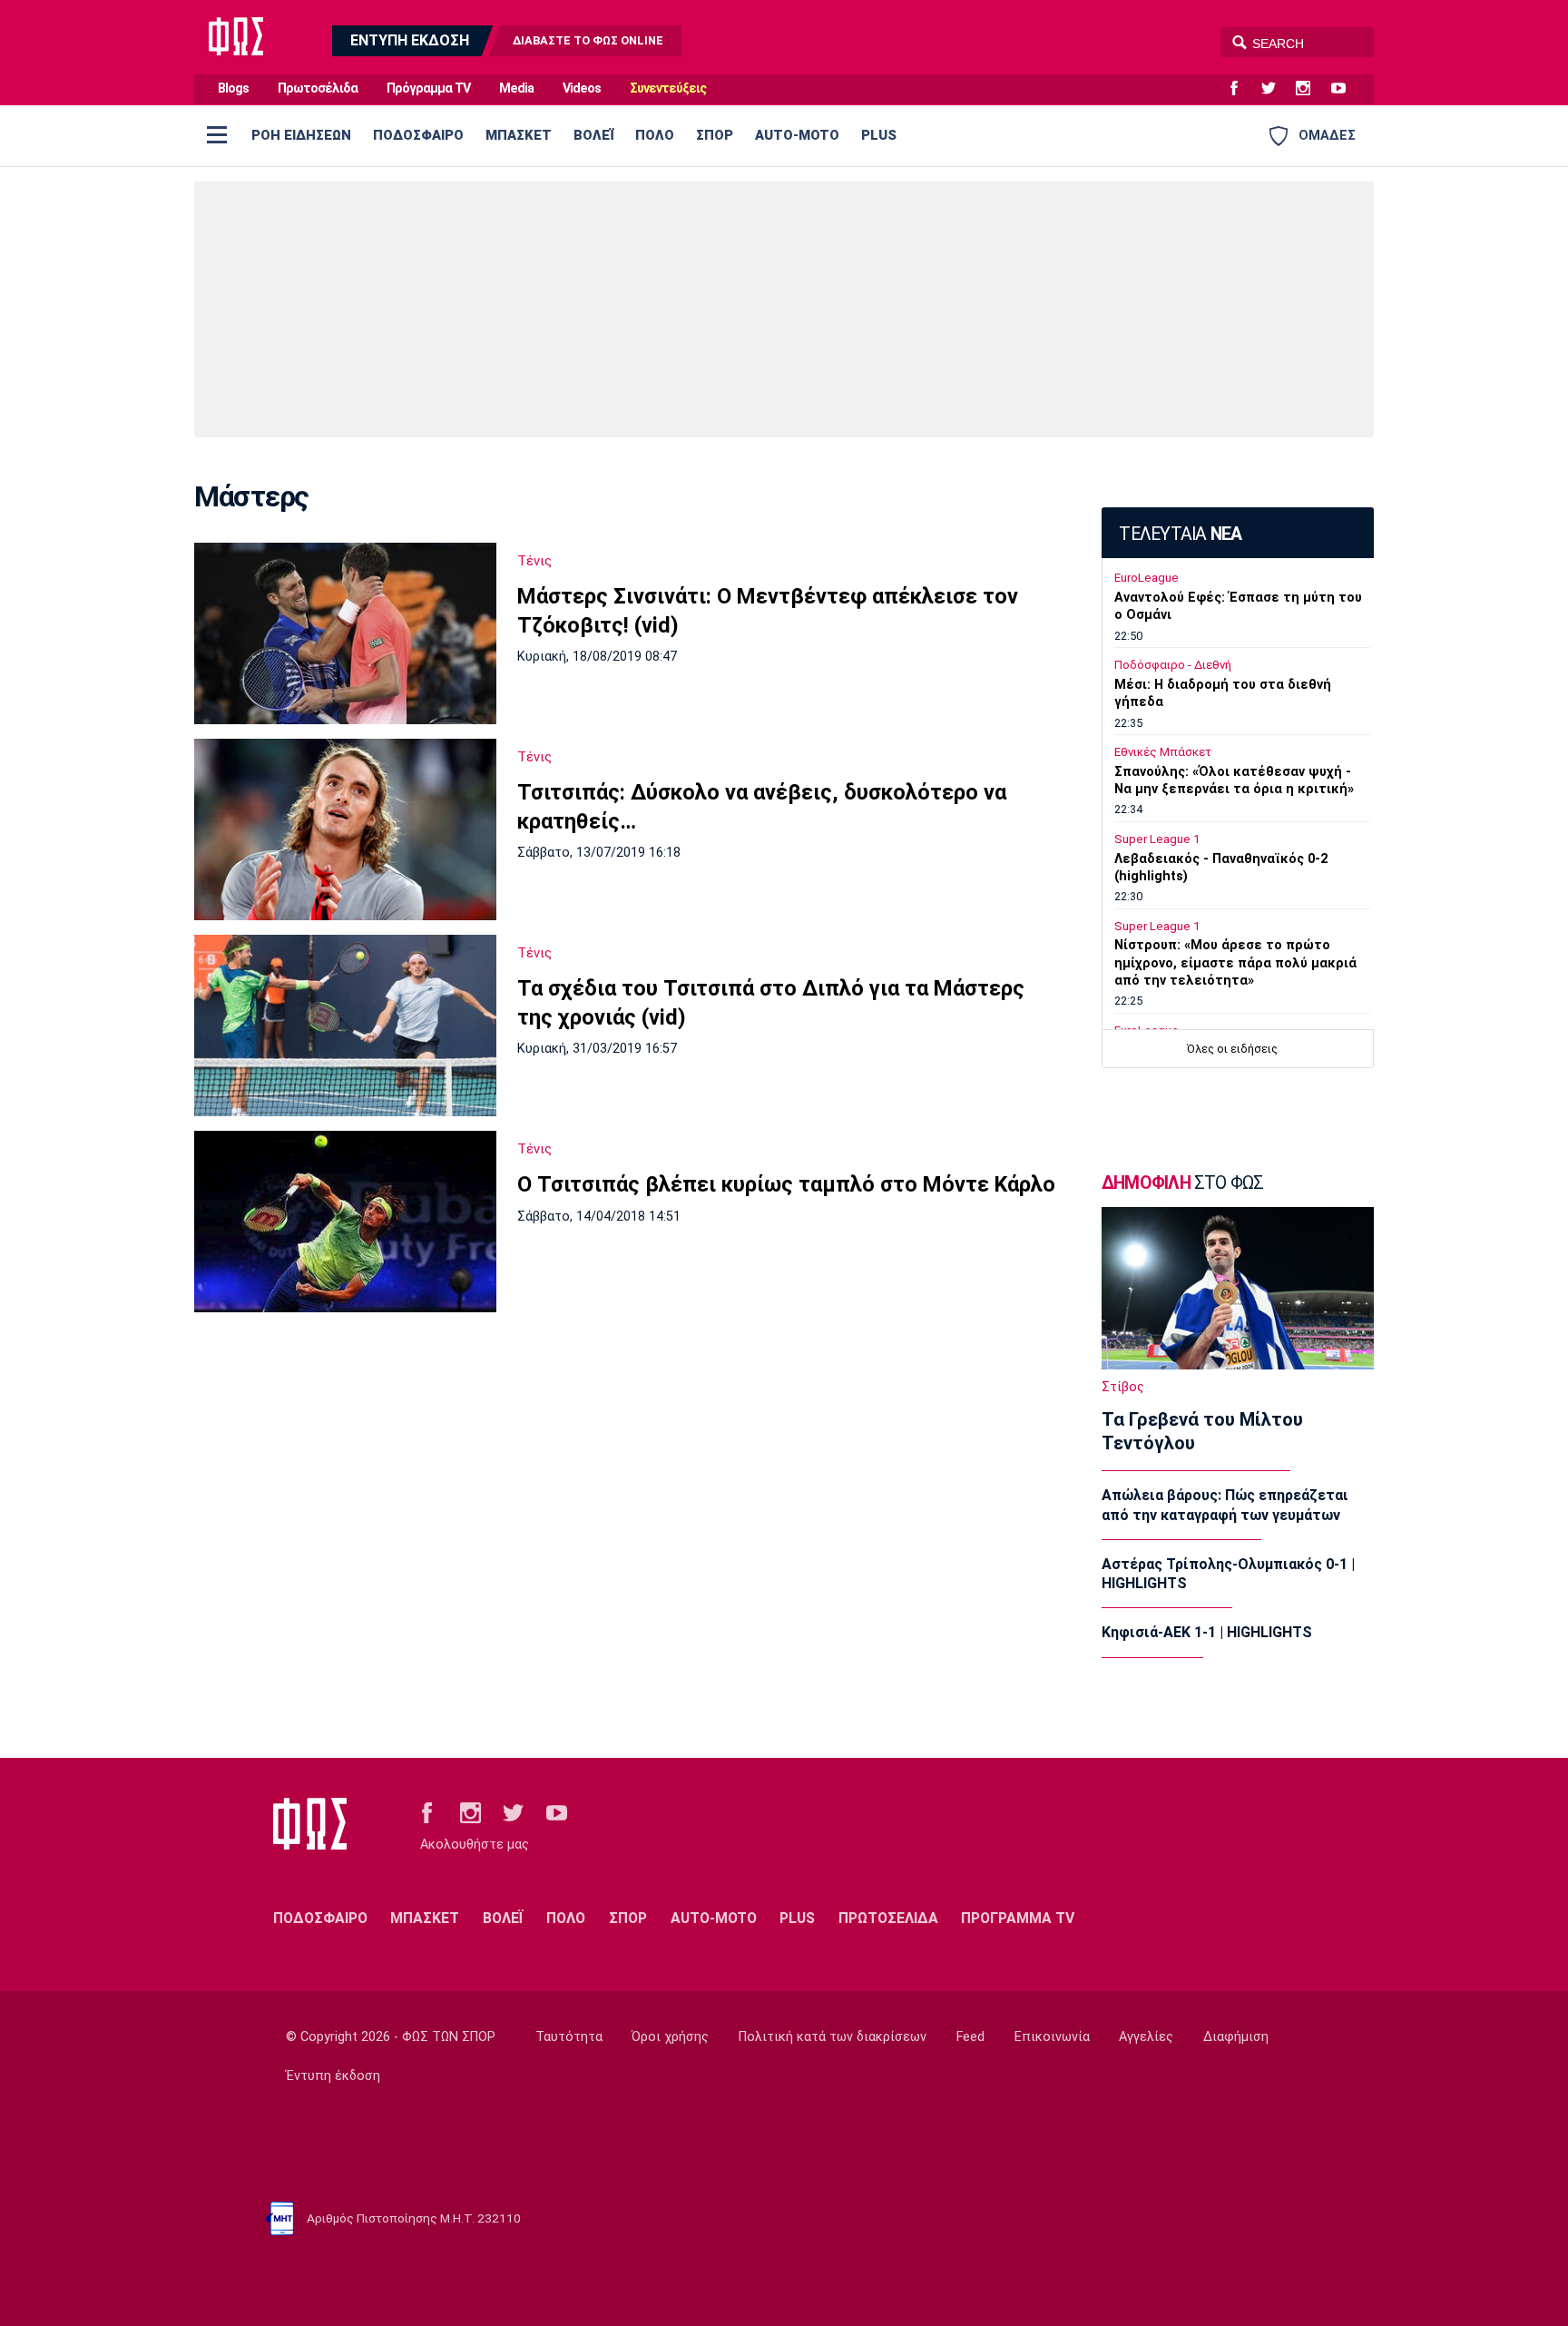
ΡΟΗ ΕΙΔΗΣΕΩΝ (301, 135)
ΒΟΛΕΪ (593, 135)
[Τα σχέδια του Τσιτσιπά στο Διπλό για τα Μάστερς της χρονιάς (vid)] (345, 1026)
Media (516, 88)
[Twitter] (1276, 89)
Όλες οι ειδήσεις (1232, 1049)
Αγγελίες (1146, 2037)
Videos (582, 88)
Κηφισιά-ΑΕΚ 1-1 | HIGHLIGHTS (1207, 1632)
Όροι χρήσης (670, 2037)
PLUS (879, 135)
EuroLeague (1147, 578)
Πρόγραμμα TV (428, 88)
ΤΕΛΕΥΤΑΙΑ (1180, 534)
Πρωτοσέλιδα (318, 88)
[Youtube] (1346, 89)
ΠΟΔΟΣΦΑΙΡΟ (418, 135)
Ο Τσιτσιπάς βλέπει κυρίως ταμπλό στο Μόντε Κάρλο (786, 1184)
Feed (970, 2037)
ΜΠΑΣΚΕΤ (519, 135)
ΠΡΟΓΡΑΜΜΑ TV (1018, 1918)
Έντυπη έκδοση (333, 2076)
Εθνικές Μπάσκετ (1163, 752)
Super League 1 (1157, 839)
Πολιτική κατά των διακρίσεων (833, 2037)
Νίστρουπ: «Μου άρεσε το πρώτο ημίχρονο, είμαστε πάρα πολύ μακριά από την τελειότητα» (1235, 962)
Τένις (534, 561)
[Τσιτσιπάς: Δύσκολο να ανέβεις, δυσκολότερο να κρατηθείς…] (345, 829)
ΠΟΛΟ (655, 135)
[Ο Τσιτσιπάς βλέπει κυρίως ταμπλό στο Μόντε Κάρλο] (345, 1222)
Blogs (233, 88)
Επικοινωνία (1052, 2037)
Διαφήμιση (1236, 2037)
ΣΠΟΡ (715, 135)
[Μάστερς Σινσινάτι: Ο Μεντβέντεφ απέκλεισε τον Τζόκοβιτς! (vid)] (345, 633)
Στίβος (1123, 1387)
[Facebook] (1241, 89)
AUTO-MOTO (797, 135)
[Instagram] (1310, 89)
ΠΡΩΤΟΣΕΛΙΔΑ (888, 1918)
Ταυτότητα (569, 2037)
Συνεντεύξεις (668, 88)
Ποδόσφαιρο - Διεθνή (1173, 665)
